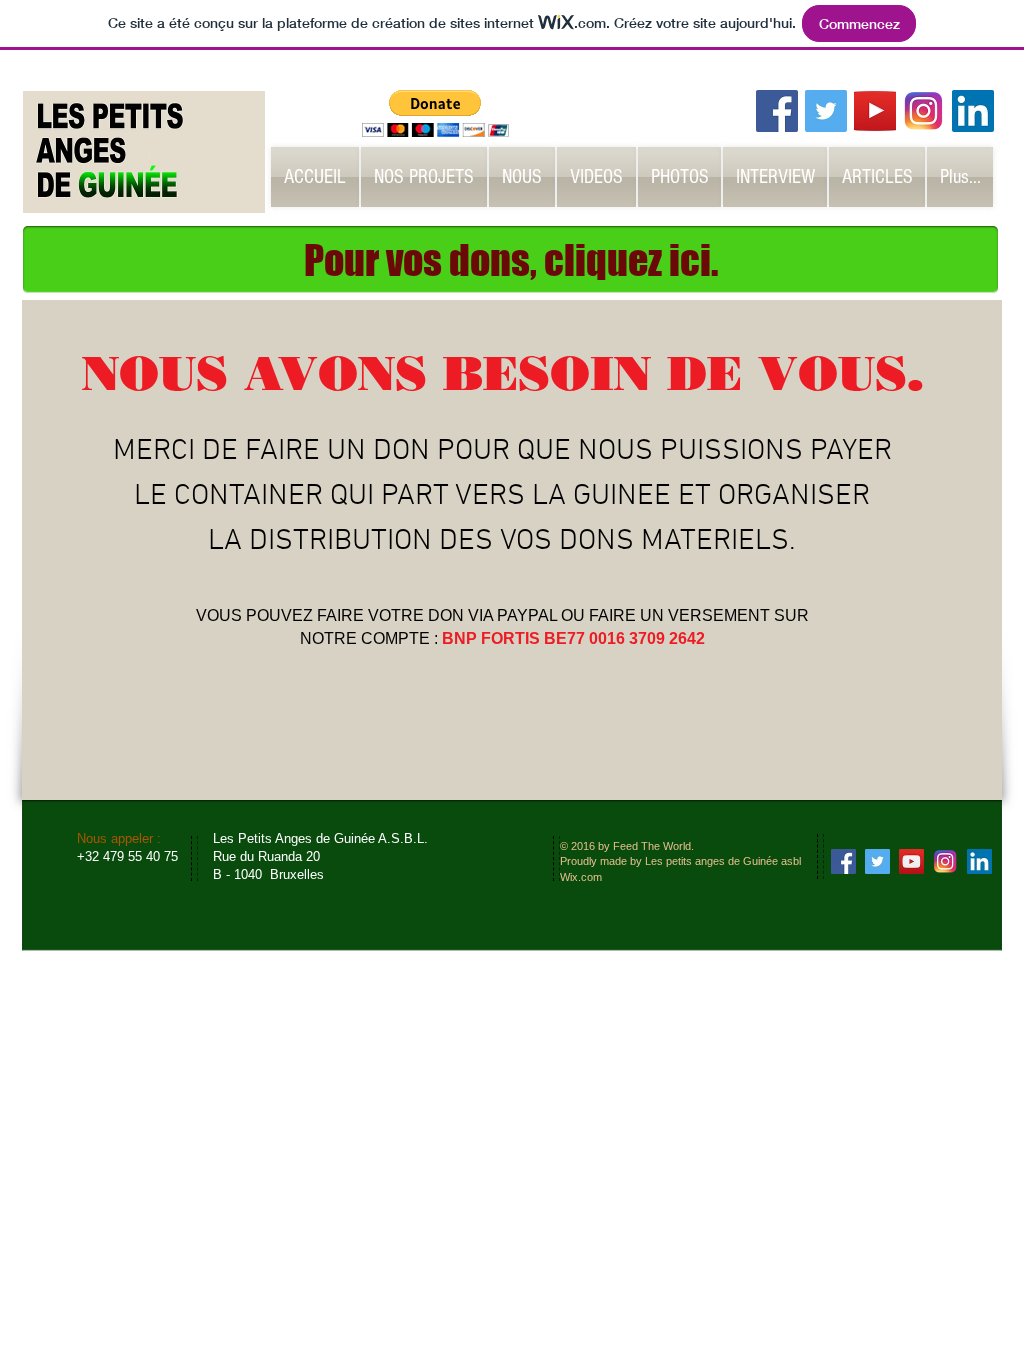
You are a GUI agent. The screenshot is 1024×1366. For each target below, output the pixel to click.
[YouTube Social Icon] (911, 861)
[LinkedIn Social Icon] (973, 111)
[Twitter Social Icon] (826, 111)
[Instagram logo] (924, 111)
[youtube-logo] (875, 111)
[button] (435, 113)
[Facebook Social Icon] (777, 111)
